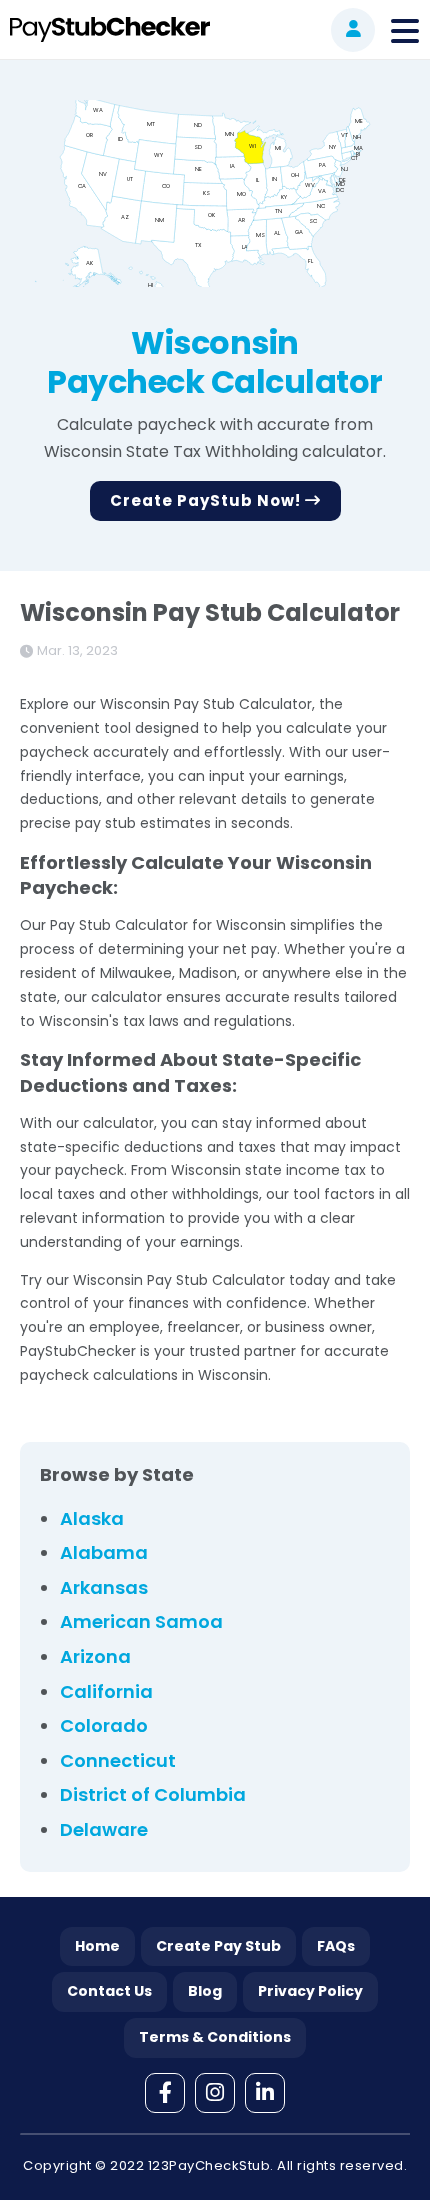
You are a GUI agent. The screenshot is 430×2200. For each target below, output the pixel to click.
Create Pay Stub (218, 1946)
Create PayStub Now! (207, 500)
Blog (205, 1991)
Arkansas (104, 1587)
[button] (353, 30)
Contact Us (109, 1991)
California (106, 1691)
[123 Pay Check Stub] (108, 29)
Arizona (95, 1656)
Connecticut (118, 1760)
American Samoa (141, 1621)
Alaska (92, 1518)
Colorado (104, 1725)
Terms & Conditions (215, 2037)
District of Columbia (153, 1794)
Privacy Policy (310, 1991)
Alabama (104, 1552)
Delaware (104, 1829)
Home (97, 1946)
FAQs (336, 1946)
